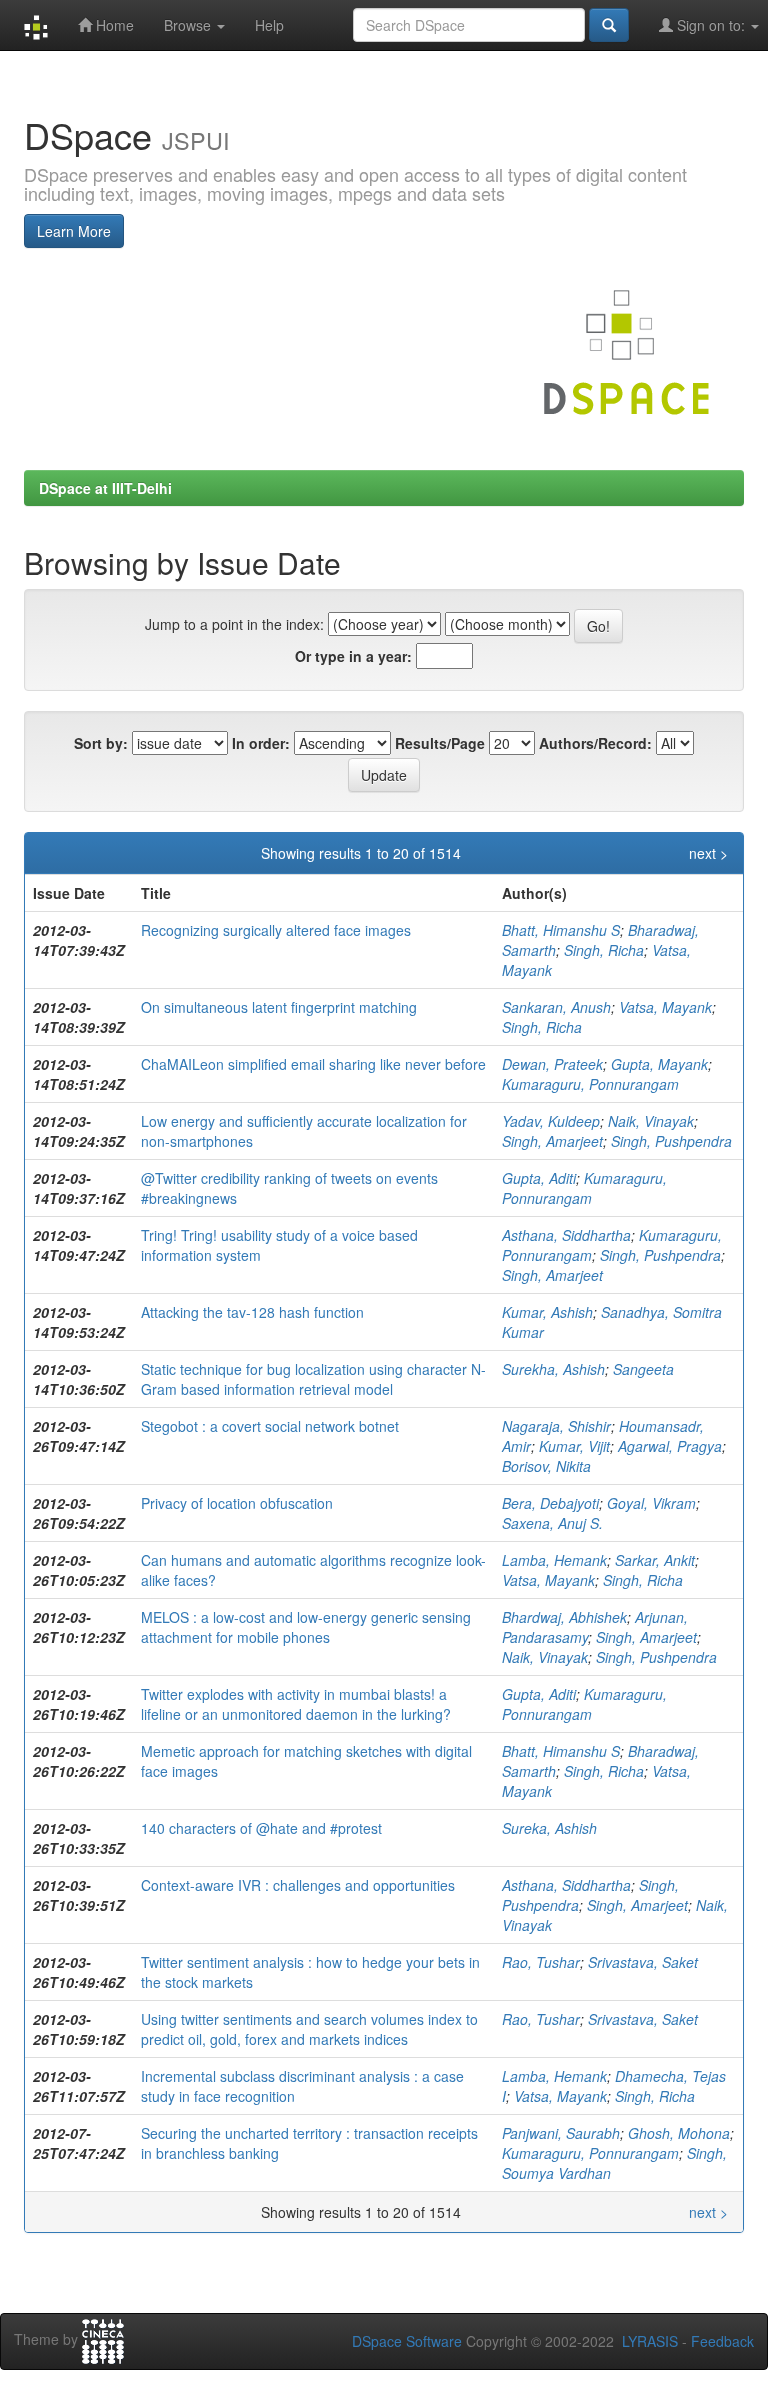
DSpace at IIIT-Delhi (105, 488)
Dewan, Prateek (552, 1064)
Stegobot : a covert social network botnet (270, 1426)
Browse (189, 25)
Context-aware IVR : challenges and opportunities (298, 1885)
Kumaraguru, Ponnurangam (590, 1084)
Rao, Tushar (541, 1962)
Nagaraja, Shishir (556, 1426)
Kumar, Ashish (547, 1312)
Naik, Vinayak (651, 1121)
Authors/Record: (595, 743)
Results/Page (440, 743)
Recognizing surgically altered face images (276, 930)
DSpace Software (407, 2341)
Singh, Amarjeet (552, 1141)
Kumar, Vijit (574, 1446)
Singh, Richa (604, 950)
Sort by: (101, 743)
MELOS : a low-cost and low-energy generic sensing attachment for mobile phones (306, 1627)
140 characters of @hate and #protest (261, 1828)
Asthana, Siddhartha (566, 1235)
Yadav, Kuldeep (551, 1121)
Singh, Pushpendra (671, 1141)
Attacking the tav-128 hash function (252, 1312)
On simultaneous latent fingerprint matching (279, 1007)
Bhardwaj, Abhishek (564, 1617)
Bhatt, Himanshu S (561, 930)
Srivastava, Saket (643, 1962)
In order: (261, 743)
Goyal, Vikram (651, 1503)
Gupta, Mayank (659, 1064)
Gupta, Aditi (539, 1178)
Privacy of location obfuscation (237, 1503)
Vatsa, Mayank (665, 1007)
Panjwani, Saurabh (561, 2133)
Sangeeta (643, 1369)
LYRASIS (650, 2341)
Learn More (74, 231)
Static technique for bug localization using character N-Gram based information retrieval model (313, 1379)
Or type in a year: (353, 656)
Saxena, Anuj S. (552, 1523)
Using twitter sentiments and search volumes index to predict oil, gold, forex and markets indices (309, 2029)
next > (708, 853)
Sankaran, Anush (556, 1007)
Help (269, 25)
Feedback (722, 2341)
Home (113, 25)
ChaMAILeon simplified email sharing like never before (313, 1064)
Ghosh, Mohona (679, 2133)
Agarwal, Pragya (670, 1446)
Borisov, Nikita (546, 1466)
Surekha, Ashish (553, 1369)
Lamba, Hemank (554, 1560)
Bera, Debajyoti (550, 1503)
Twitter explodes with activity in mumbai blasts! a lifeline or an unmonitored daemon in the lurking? (296, 1704)
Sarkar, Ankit (655, 1560)
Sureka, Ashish (549, 1828)
